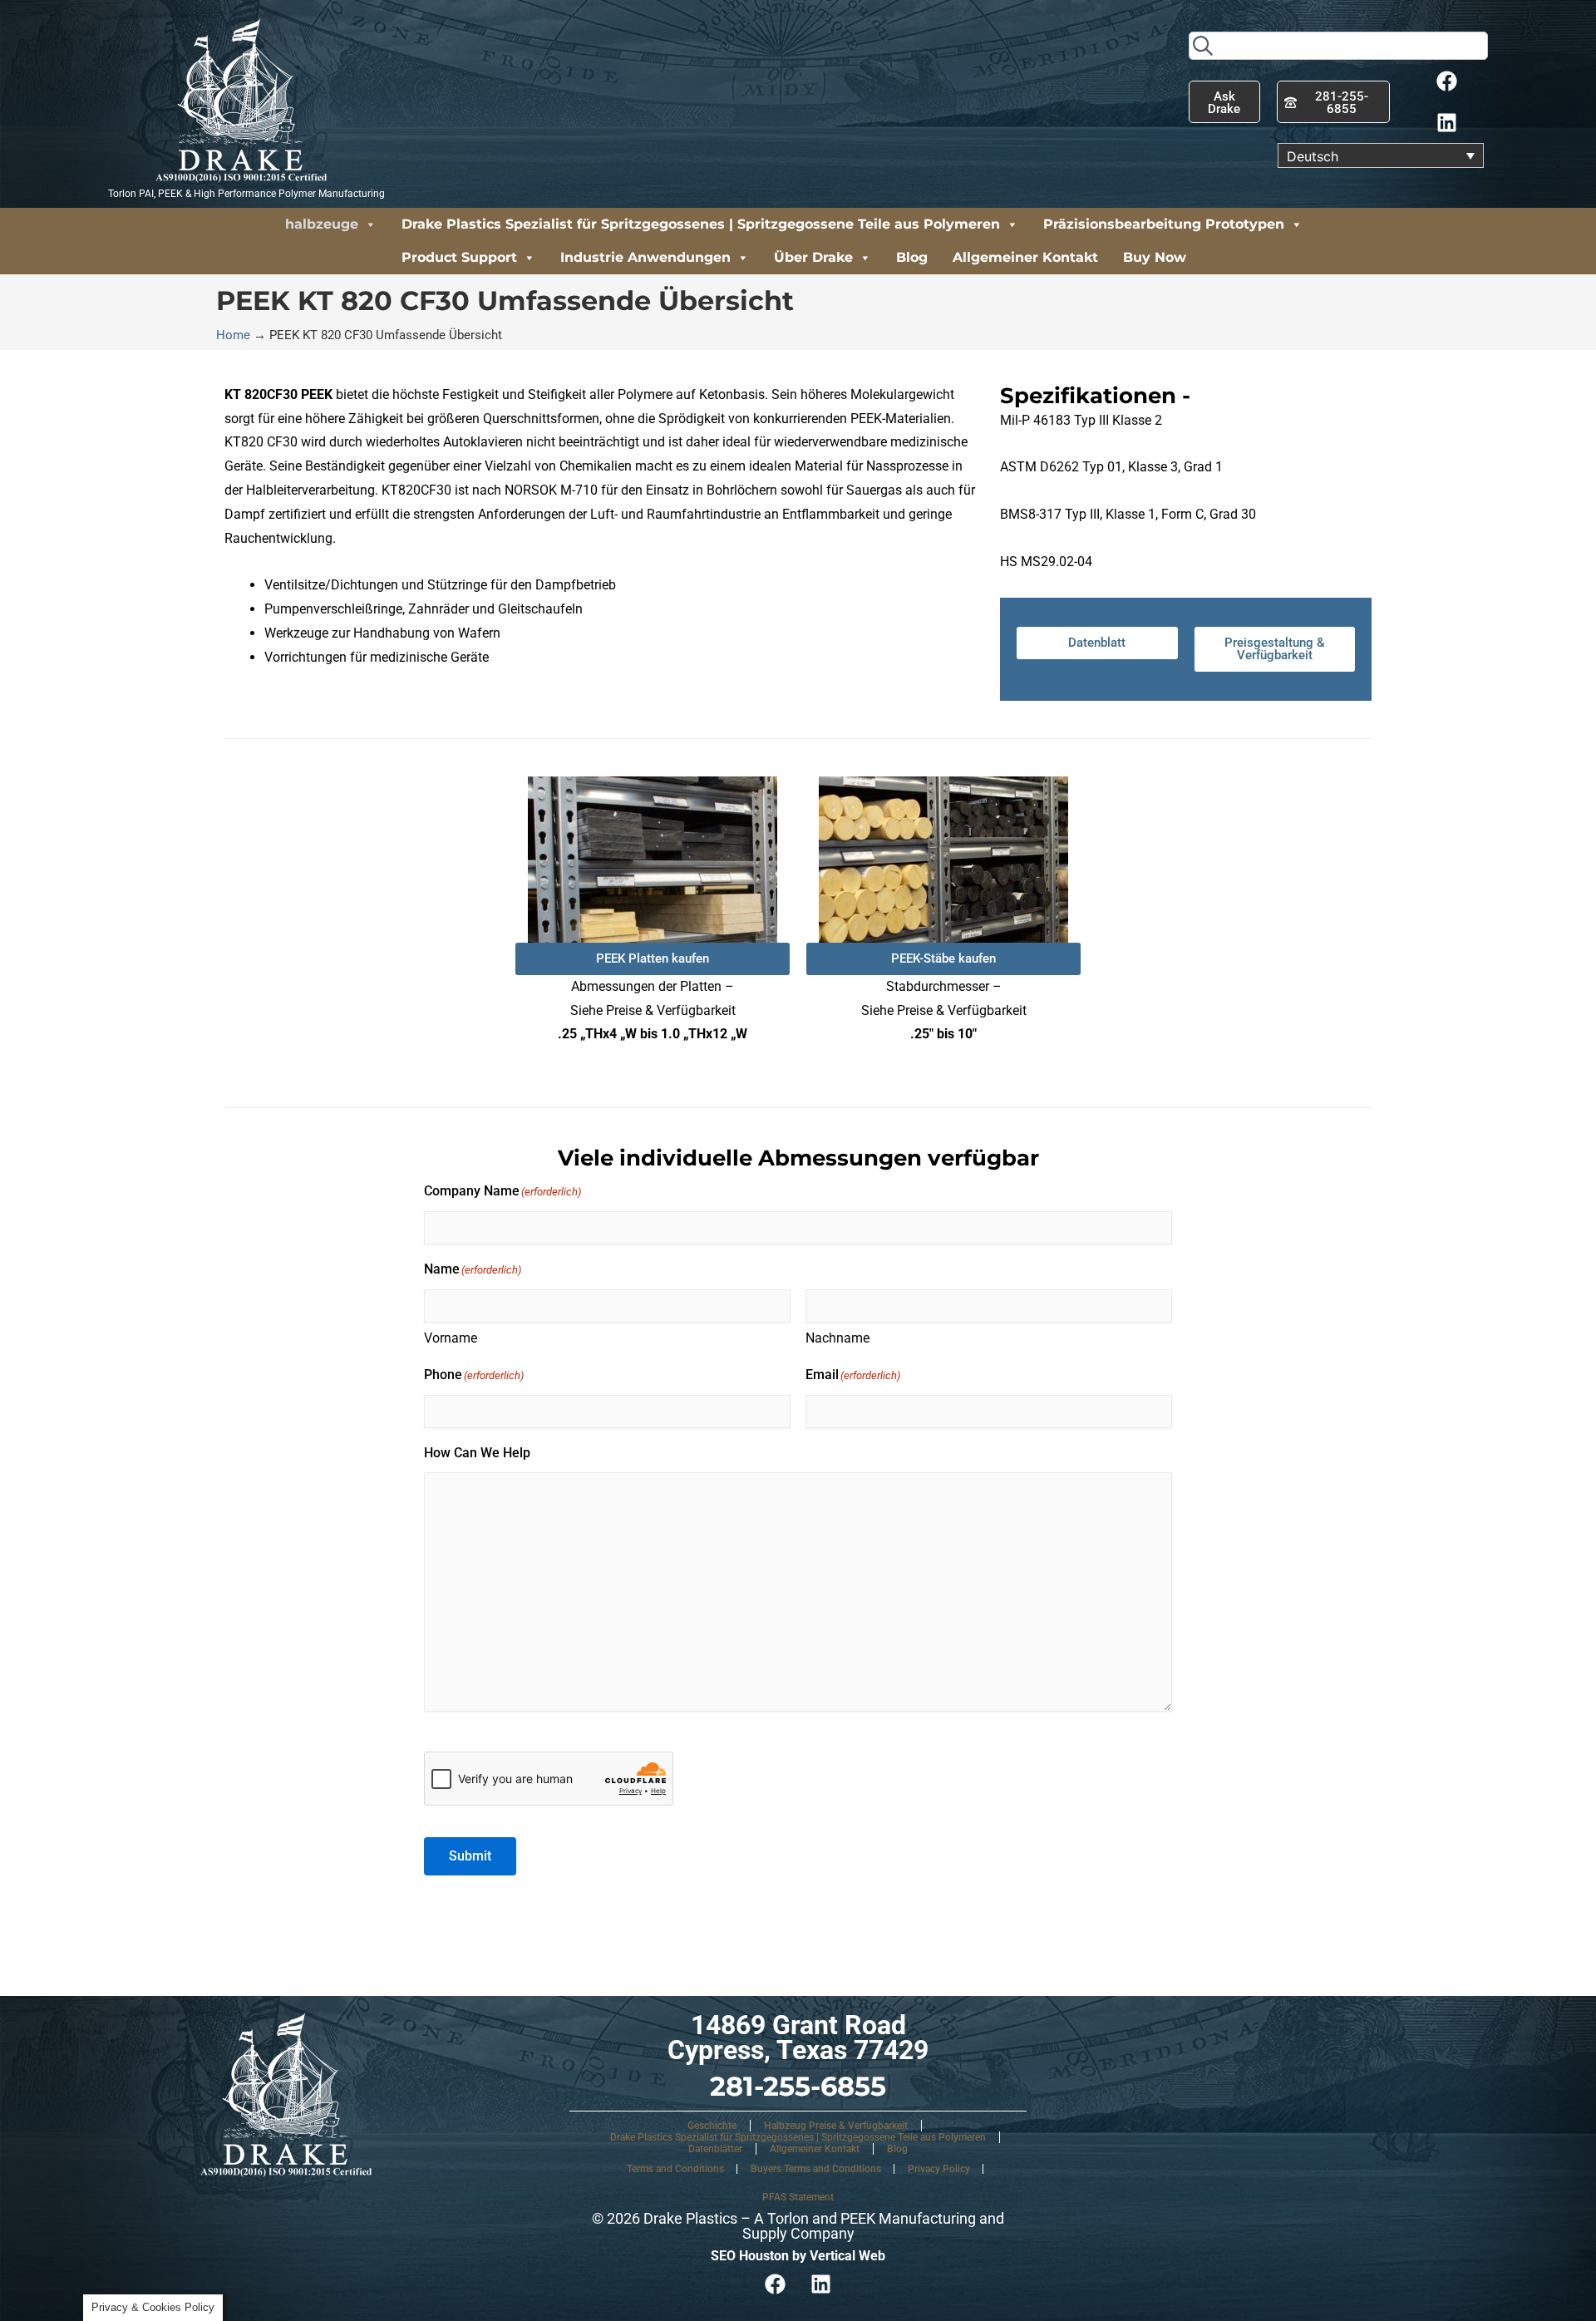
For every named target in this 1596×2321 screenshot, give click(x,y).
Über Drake (813, 257)
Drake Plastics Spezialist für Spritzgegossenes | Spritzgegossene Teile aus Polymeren (701, 224)
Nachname (837, 1338)
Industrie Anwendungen (645, 257)
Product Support (459, 257)
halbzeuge (322, 224)
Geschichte (712, 2126)
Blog (912, 257)
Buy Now (1155, 257)
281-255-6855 (798, 2086)
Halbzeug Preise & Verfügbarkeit (836, 2126)
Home (233, 335)
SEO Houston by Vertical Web (798, 2256)
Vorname (451, 1338)
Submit (470, 1856)
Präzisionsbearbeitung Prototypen (1164, 224)
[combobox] (1338, 46)
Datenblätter (715, 2149)
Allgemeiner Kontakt (1025, 257)
